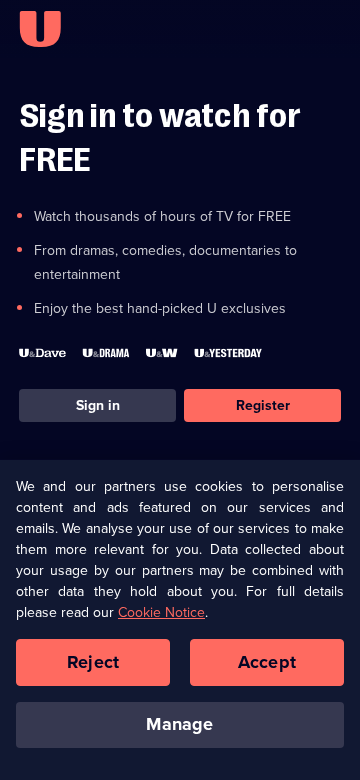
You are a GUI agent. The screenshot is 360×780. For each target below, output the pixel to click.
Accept (267, 662)
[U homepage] (40, 29)
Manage (179, 724)
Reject (93, 662)
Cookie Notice (161, 612)
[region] (180, 619)
